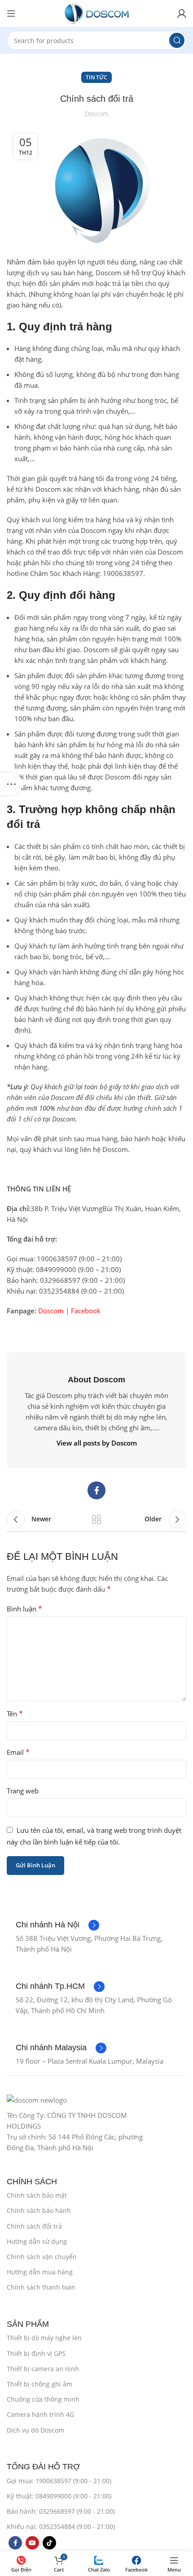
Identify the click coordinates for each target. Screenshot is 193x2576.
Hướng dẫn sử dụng (37, 2241)
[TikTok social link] (49, 2543)
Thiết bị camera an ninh (43, 2369)
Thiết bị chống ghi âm (39, 2384)
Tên (15, 1714)
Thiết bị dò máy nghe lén (44, 2338)
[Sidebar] (11, 784)
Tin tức (96, 77)
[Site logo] (96, 13)
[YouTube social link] (32, 2543)
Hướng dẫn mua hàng (40, 2272)
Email (18, 1752)
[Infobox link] (57, 1925)
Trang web (23, 1791)
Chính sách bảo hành (39, 2210)
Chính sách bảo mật (37, 2195)
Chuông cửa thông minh (43, 2399)
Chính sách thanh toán (41, 2287)
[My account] (182, 13)
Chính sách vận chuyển (42, 2257)
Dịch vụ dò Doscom (35, 2430)
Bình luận (24, 1609)
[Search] (177, 40)
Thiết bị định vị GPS (36, 2353)
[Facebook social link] (96, 1490)
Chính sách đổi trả (34, 2226)
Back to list (96, 1520)
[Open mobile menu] (11, 13)
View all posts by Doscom (97, 1443)
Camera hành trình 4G (40, 2414)
